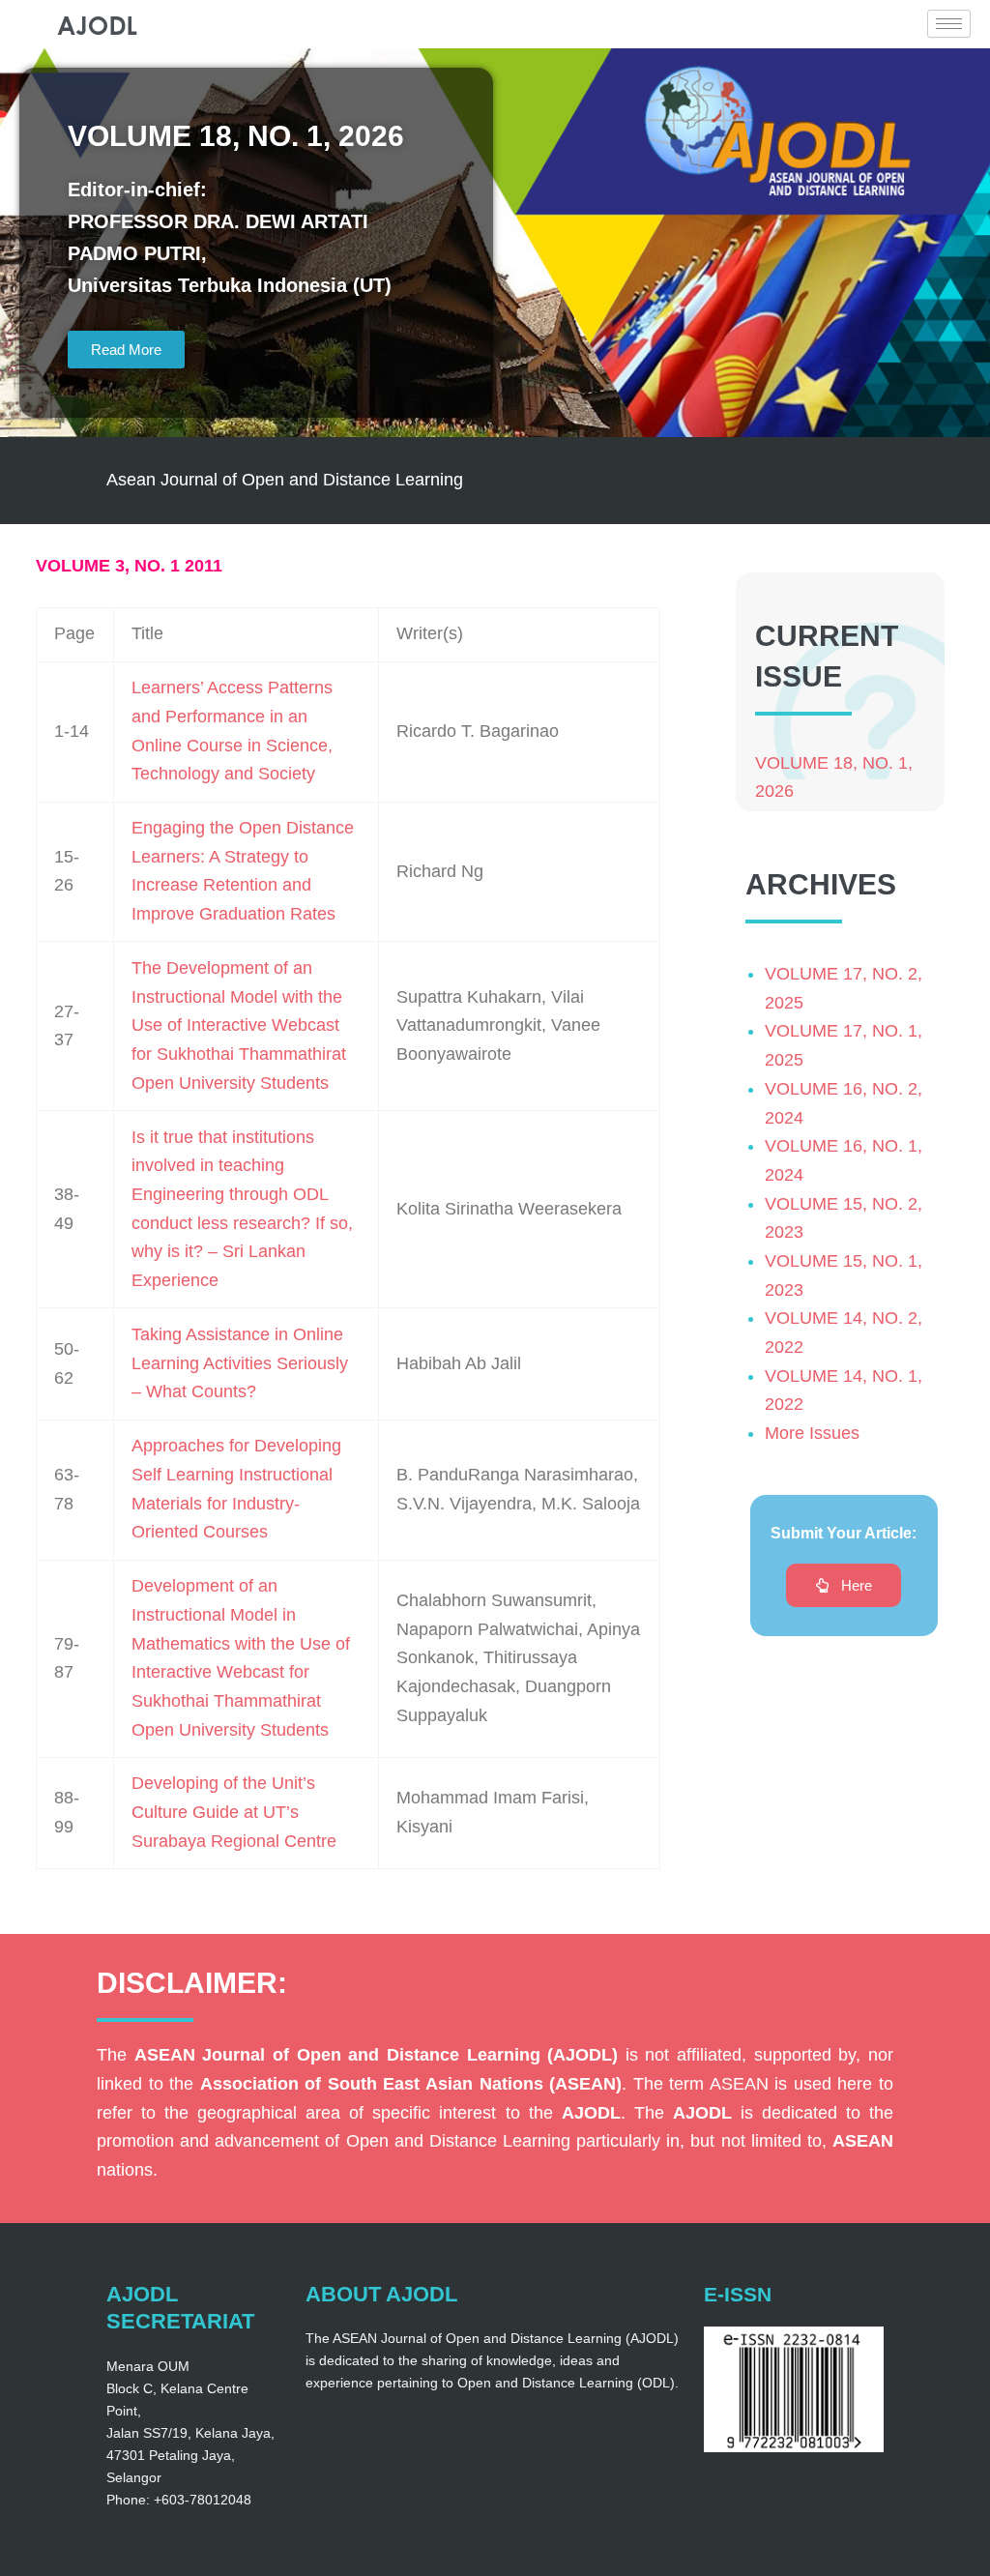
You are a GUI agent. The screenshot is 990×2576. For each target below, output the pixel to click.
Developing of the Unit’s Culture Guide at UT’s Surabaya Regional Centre (234, 1812)
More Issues (812, 1433)
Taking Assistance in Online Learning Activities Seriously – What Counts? (240, 1363)
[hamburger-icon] (949, 24)
